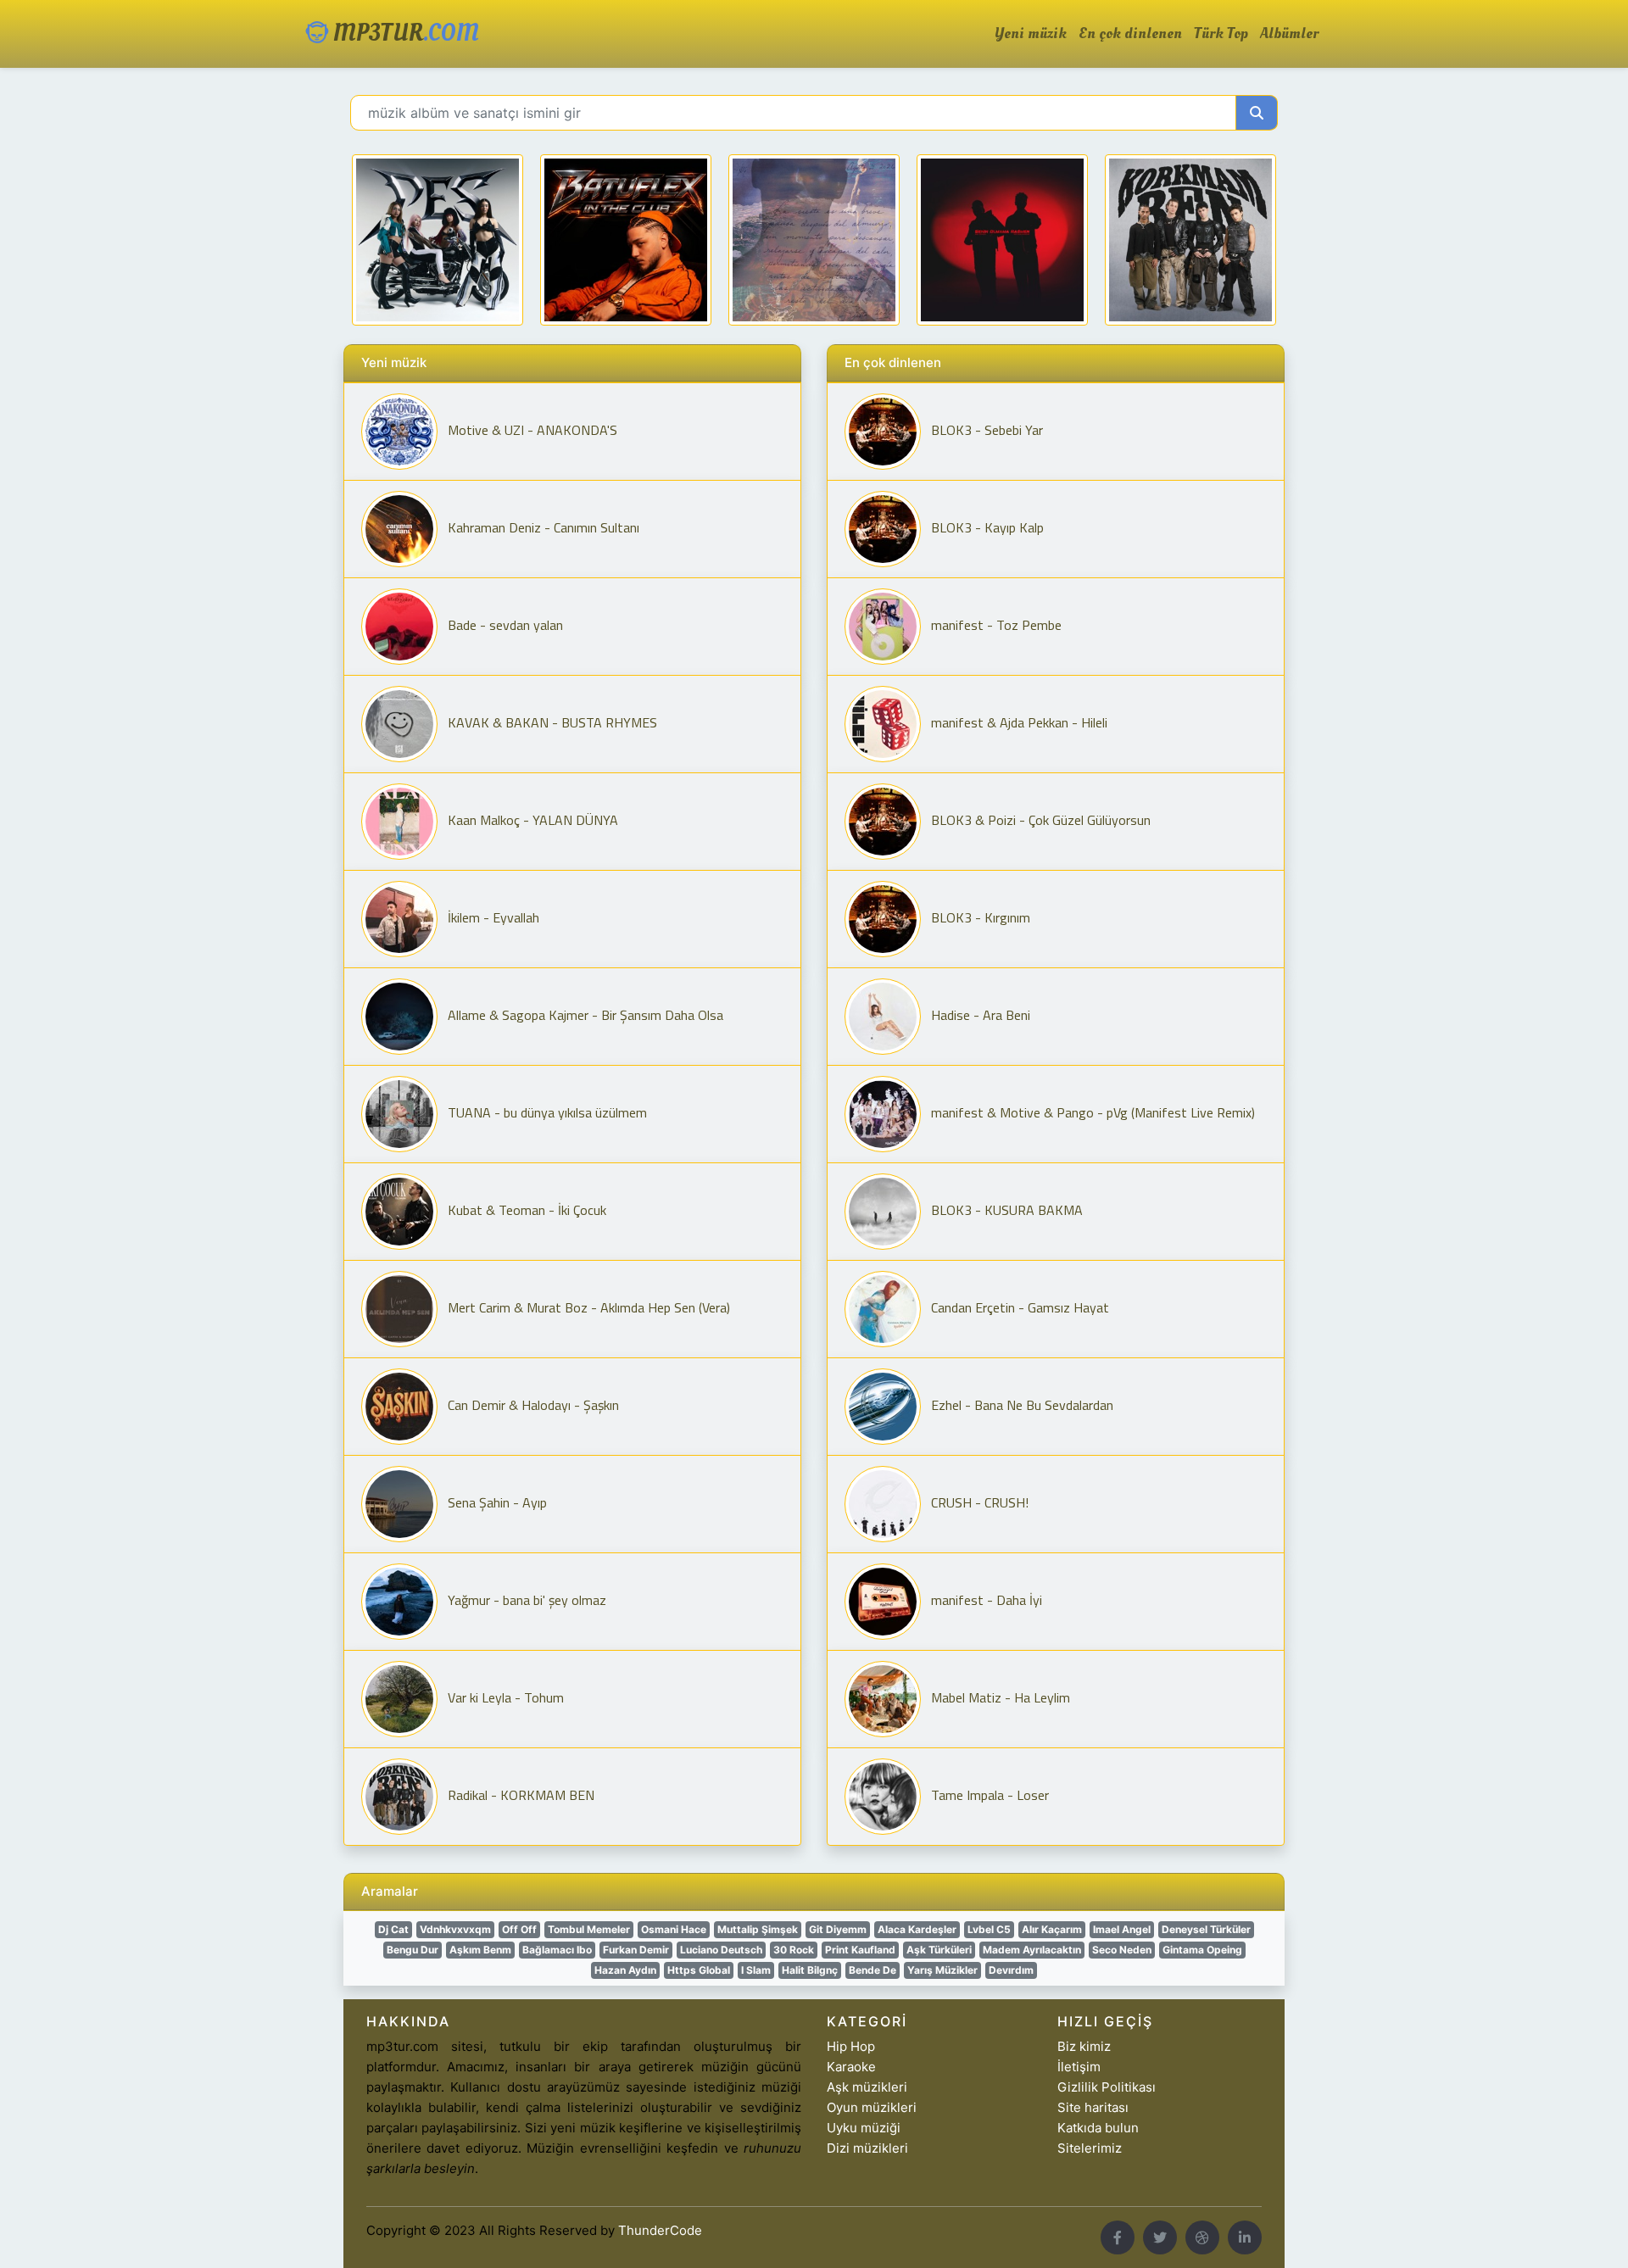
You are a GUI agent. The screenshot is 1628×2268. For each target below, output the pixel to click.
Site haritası (1093, 2107)
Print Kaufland (860, 1950)
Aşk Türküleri (939, 1950)
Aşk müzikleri (867, 2087)
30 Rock (794, 1950)
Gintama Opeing (1202, 1950)
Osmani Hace (674, 1929)
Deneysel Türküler (1206, 1929)
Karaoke (851, 2067)
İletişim (1079, 2067)
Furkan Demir (636, 1950)
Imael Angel (1122, 1929)
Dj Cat (393, 1929)
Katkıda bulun (1098, 2128)
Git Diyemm (838, 1929)
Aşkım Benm (480, 1950)
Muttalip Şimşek (758, 1929)
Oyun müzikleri (872, 2107)
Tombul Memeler (589, 1929)
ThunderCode (660, 2230)
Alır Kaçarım (1052, 1929)
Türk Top (1221, 34)
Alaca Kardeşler (917, 1929)
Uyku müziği (864, 2128)
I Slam (756, 1970)
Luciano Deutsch (721, 1950)
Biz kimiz (1084, 2046)
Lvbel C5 (989, 1929)
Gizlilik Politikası (1107, 2087)
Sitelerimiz (1090, 2148)
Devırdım (1011, 1970)
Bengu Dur (413, 1950)
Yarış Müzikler (942, 1970)
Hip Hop (851, 2046)
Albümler (1289, 34)
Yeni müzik (1031, 34)
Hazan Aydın (625, 1970)
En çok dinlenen (1130, 34)
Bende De (873, 1970)
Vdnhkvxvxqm (455, 1929)
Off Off (519, 1929)
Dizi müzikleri (867, 2148)
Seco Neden (1122, 1950)
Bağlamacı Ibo (557, 1950)
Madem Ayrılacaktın (1032, 1950)
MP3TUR (404, 33)
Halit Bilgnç (810, 1970)
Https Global (699, 1970)
